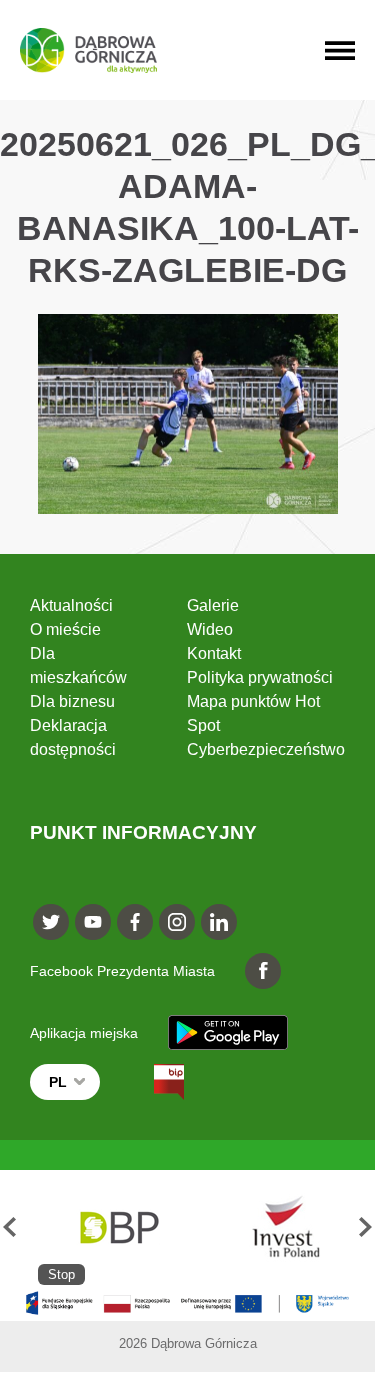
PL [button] (58, 1082)
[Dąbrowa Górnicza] (88, 50)
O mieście (65, 629)
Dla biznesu (72, 701)
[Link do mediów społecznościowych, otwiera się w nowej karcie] (51, 922)
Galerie (213, 605)
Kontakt (214, 653)
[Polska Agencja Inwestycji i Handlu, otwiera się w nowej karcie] (276, 1227)
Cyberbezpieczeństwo (266, 749)
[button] (9, 1227)
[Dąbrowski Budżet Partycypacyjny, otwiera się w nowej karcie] (117, 1227)
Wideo (210, 629)
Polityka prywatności (260, 677)
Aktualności (71, 605)
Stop (61, 1274)
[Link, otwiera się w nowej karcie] (151, 1082)
